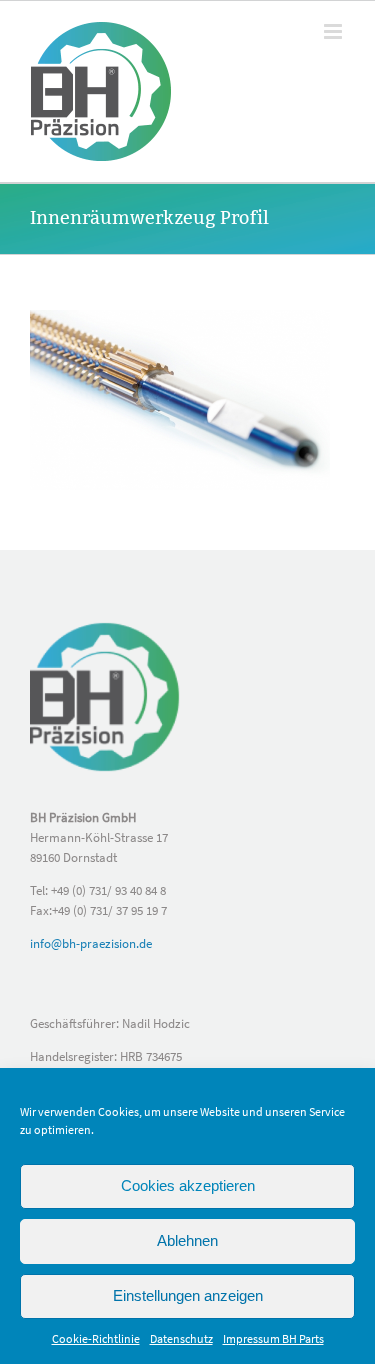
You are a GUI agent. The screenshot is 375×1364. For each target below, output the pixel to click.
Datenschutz (181, 1338)
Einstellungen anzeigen (188, 1295)
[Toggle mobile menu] (334, 31)
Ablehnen (187, 1240)
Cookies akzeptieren (188, 1185)
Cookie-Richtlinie (96, 1338)
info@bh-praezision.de (91, 943)
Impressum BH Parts (273, 1338)
